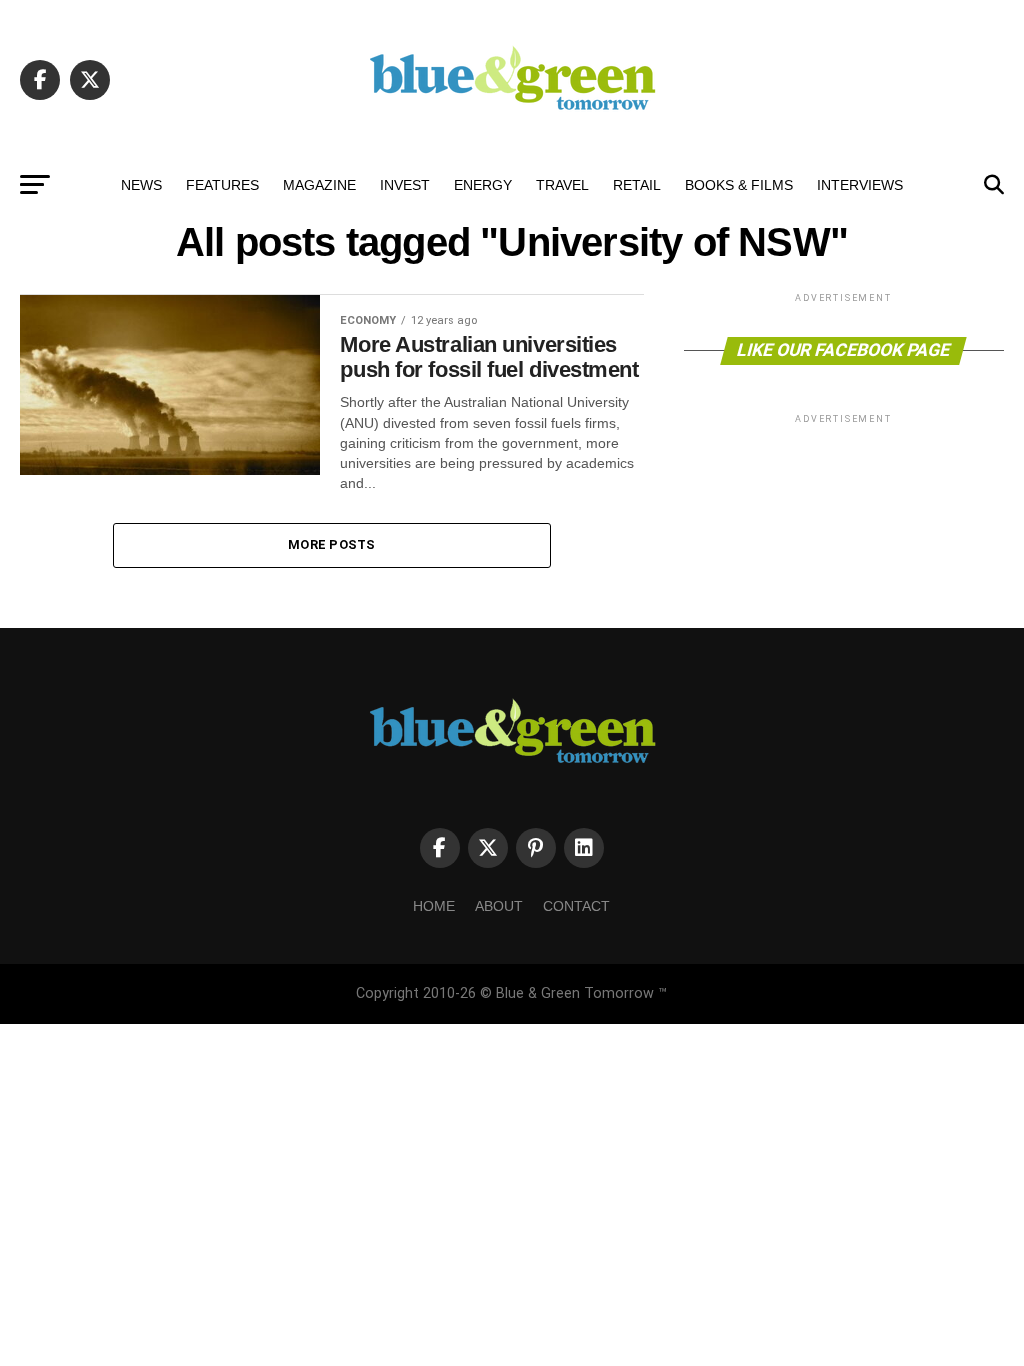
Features (222, 185)
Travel (562, 185)
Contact (576, 906)
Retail (637, 185)
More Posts (332, 544)
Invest (405, 185)
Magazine (319, 185)
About (499, 906)
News (141, 185)
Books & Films (739, 185)
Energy (483, 185)
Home (434, 906)
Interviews (860, 185)
